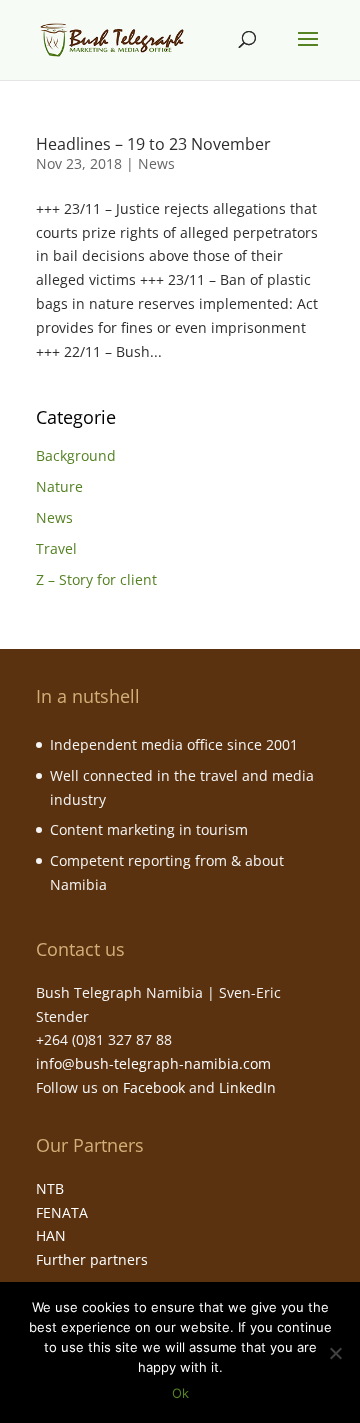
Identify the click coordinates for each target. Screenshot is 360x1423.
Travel (56, 548)
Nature (59, 486)
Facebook (154, 1087)
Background (76, 455)
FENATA (62, 1212)
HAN (51, 1235)
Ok (180, 1393)
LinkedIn (247, 1087)
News (156, 163)
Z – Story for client (96, 579)
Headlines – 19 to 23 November (153, 144)
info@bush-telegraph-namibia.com (153, 1063)
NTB (50, 1188)
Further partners (92, 1259)
